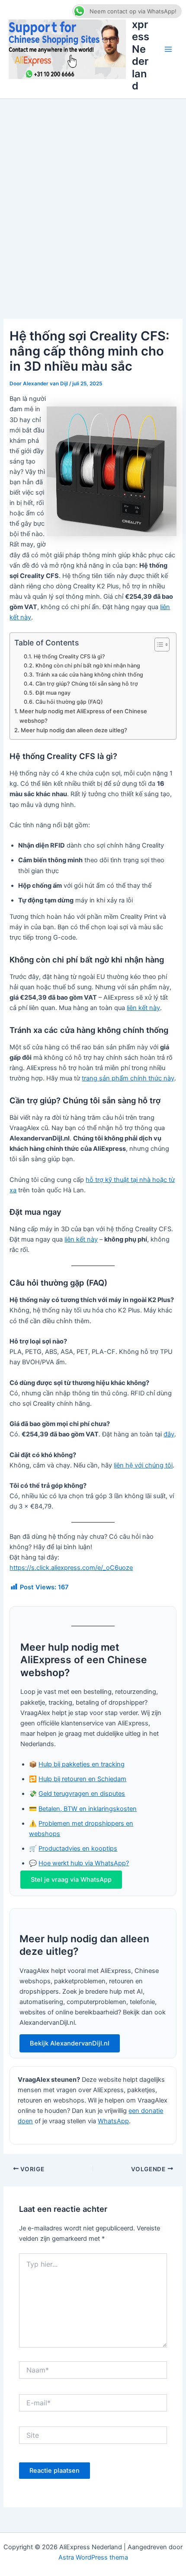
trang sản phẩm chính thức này (128, 1078)
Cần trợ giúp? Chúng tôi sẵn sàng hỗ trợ (87, 684)
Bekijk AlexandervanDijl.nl (70, 2043)
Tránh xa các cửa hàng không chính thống (89, 675)
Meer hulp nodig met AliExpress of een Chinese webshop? (83, 716)
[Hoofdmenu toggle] (168, 49)
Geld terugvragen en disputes (82, 1794)
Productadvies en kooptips (78, 1849)
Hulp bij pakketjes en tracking (82, 1764)
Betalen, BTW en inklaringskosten (88, 1809)
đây (169, 1434)
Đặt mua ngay (53, 693)
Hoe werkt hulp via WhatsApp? (84, 1863)
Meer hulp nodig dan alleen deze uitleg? (74, 730)
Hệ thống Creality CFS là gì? (69, 656)
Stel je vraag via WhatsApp (71, 1880)
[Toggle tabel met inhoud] (158, 645)
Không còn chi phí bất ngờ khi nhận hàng (88, 665)
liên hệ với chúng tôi (143, 1465)
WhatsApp (113, 2121)
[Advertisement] (93, 196)
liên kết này (143, 1008)
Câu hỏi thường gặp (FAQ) (69, 702)
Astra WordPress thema (93, 2557)
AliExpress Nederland (141, 49)
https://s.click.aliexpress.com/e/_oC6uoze (71, 1568)
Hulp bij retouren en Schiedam (82, 1779)
